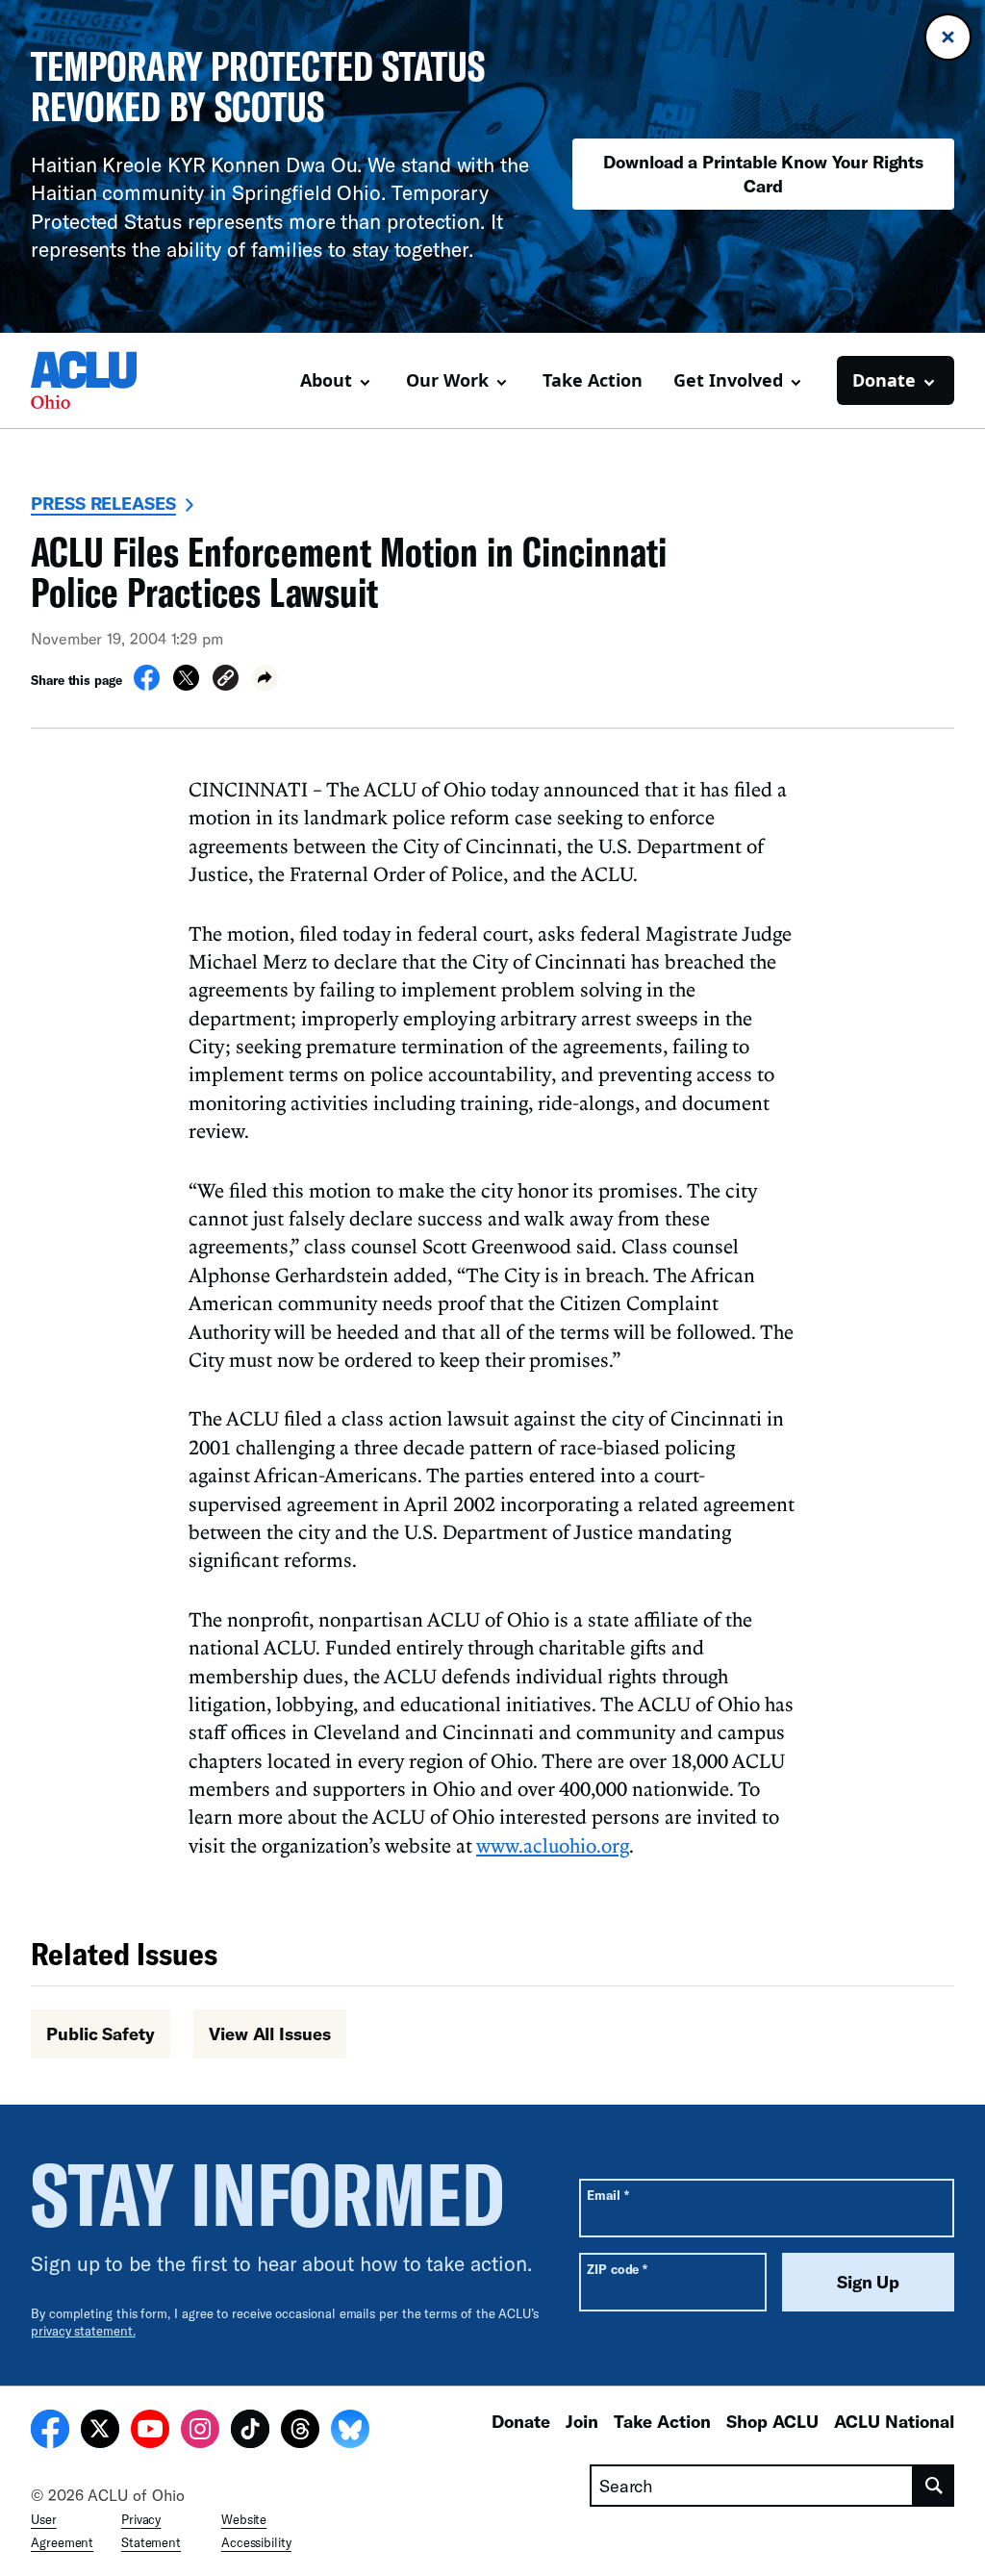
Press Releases (103, 503)
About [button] (326, 380)
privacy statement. (83, 2331)
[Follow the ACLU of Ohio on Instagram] (200, 2432)
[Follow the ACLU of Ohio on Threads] (300, 2432)
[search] (934, 2486)
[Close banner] (948, 37)
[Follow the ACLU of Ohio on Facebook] (50, 2432)
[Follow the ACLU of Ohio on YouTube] (150, 2432)
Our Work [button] (447, 380)
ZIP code (617, 2269)
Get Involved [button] (728, 380)
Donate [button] (884, 380)
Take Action (593, 380)
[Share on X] (186, 685)
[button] (226, 681)
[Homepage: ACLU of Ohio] (98, 380)
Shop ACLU (772, 2421)
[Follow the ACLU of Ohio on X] (100, 2432)
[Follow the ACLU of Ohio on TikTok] (250, 2432)
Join (582, 2421)
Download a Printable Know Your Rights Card (763, 174)
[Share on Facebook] (147, 685)
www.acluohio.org (553, 1845)
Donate (521, 2421)
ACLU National (894, 2421)
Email (607, 2195)
